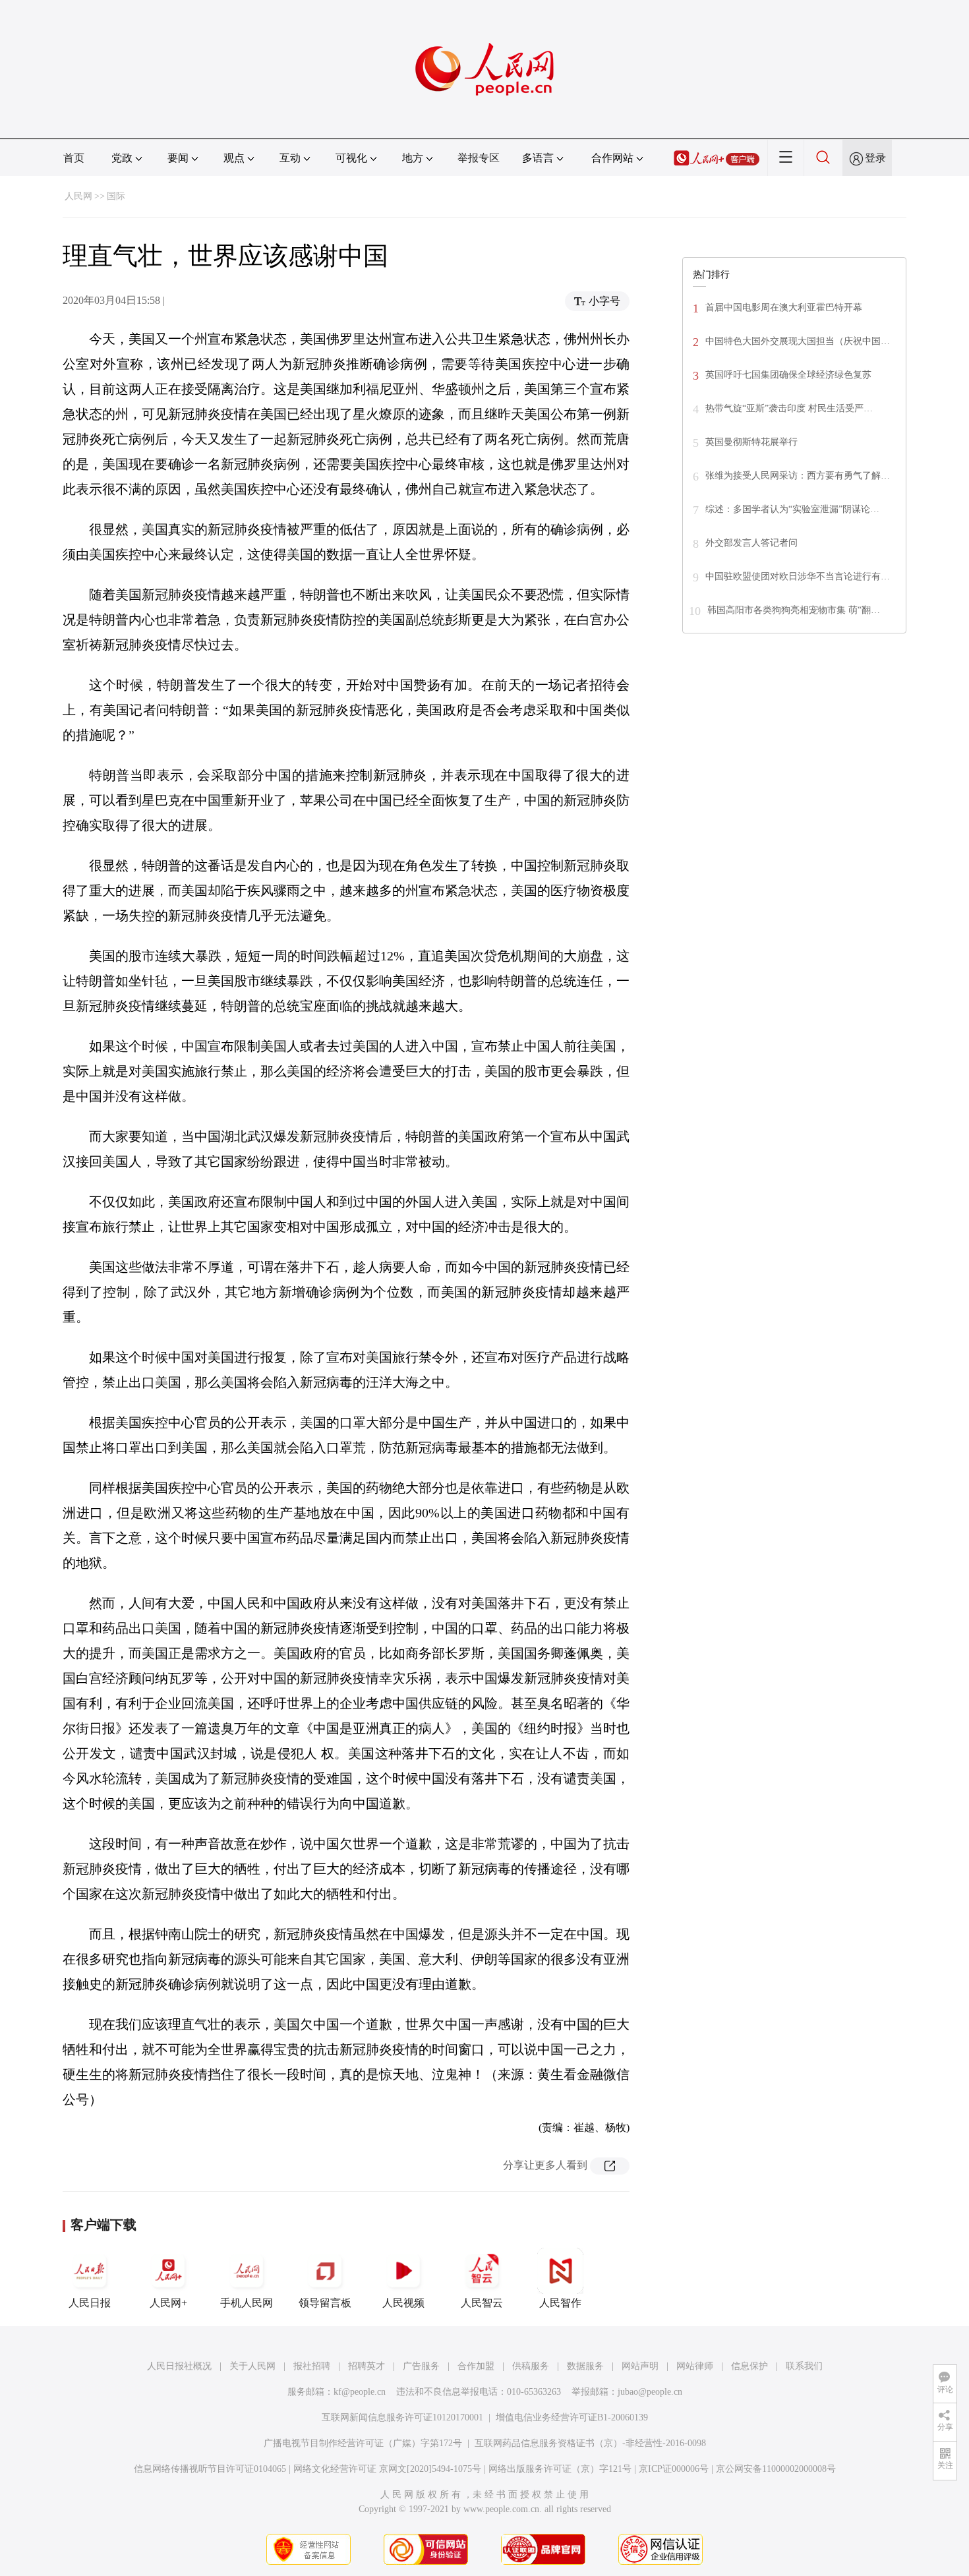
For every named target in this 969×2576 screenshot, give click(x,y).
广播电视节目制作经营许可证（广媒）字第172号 (363, 2443)
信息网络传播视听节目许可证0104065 (210, 2469)
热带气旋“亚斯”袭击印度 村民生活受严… (789, 408)
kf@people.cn (360, 2392)
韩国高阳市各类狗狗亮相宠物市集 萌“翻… (794, 610)
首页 (74, 158)
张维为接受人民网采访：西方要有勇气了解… (798, 476)
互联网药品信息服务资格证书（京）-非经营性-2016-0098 (590, 2443)
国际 (116, 196)
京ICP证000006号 (674, 2469)
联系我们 (804, 2366)
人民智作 (560, 2303)
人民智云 (482, 2303)
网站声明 (640, 2366)
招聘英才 (367, 2366)
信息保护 (749, 2366)
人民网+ (168, 2303)
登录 (875, 158)
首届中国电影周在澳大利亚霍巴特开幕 (784, 307)
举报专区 (479, 158)
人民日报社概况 (179, 2366)
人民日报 (90, 2303)
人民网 (78, 196)
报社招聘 (312, 2366)
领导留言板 (325, 2303)
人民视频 (403, 2303)
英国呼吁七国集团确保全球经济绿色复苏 (788, 375)
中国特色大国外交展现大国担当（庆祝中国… (798, 341)
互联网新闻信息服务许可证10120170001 (402, 2417)
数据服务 (585, 2366)
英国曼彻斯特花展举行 (751, 442)
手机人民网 (247, 2303)
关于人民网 (252, 2366)
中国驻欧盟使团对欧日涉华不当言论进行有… (798, 576)
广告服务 (421, 2366)
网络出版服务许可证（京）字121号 (560, 2469)
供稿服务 (531, 2366)
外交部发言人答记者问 (751, 543)
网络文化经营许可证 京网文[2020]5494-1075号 (387, 2469)
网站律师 (695, 2366)
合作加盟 (476, 2366)
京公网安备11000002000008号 (776, 2469)
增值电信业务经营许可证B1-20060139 (572, 2417)
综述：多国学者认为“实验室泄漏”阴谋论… (792, 509)
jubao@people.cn (650, 2392)
